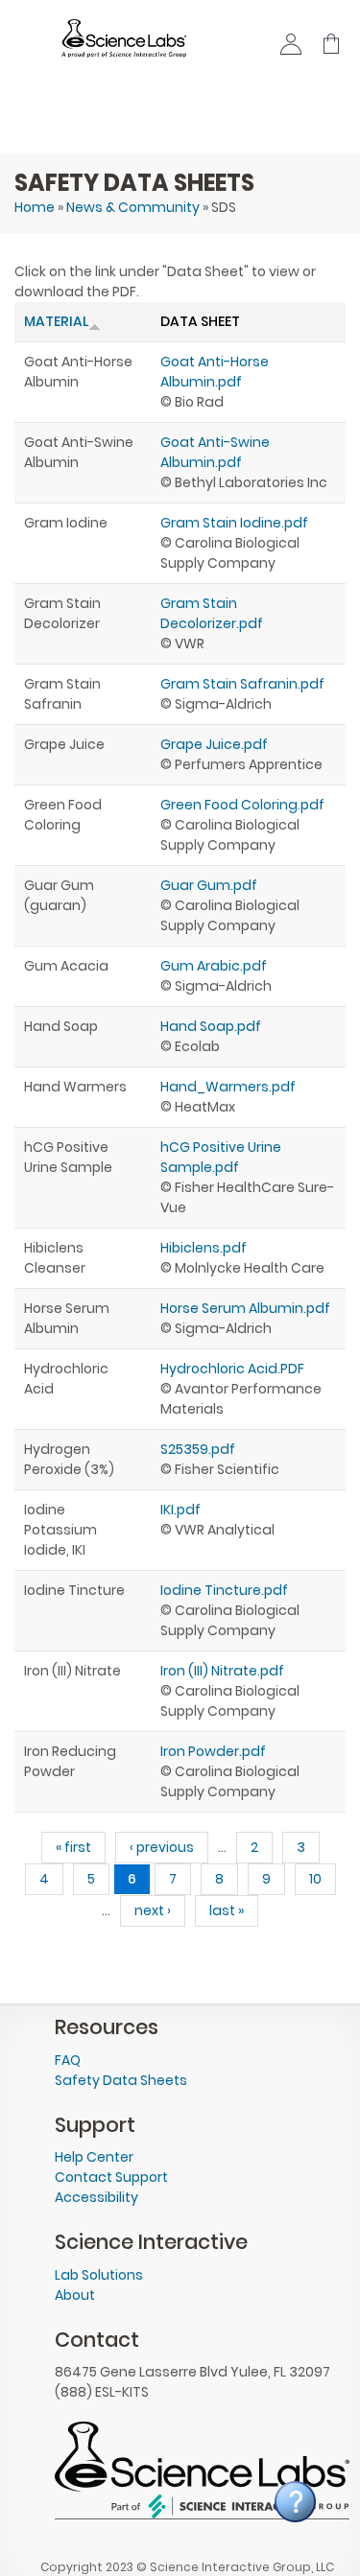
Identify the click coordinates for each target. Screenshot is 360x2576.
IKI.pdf (180, 1510)
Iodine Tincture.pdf (224, 1590)
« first (73, 1847)
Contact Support (111, 2177)
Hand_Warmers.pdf (228, 1087)
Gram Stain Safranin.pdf (242, 684)
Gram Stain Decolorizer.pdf (212, 613)
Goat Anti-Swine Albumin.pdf (215, 452)
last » (227, 1910)
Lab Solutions (99, 2275)
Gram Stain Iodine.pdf (234, 523)
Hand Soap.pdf (211, 1026)
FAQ (68, 2060)
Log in (292, 49)
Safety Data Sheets (121, 2080)
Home (35, 207)
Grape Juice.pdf (214, 744)
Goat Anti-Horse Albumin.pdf (215, 372)
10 (315, 1879)
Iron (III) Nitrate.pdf (222, 1671)
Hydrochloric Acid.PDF (232, 1369)
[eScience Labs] (124, 47)
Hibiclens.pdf (204, 1248)
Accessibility (96, 2197)
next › (153, 1910)
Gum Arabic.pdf (214, 966)
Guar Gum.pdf (209, 885)
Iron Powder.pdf (213, 1751)
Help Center (94, 2157)
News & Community (133, 207)
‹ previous (162, 1847)
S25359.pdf (198, 1449)
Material (56, 321)
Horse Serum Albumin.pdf (245, 1308)
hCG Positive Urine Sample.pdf (221, 1157)
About (75, 2295)
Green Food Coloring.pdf (242, 805)
